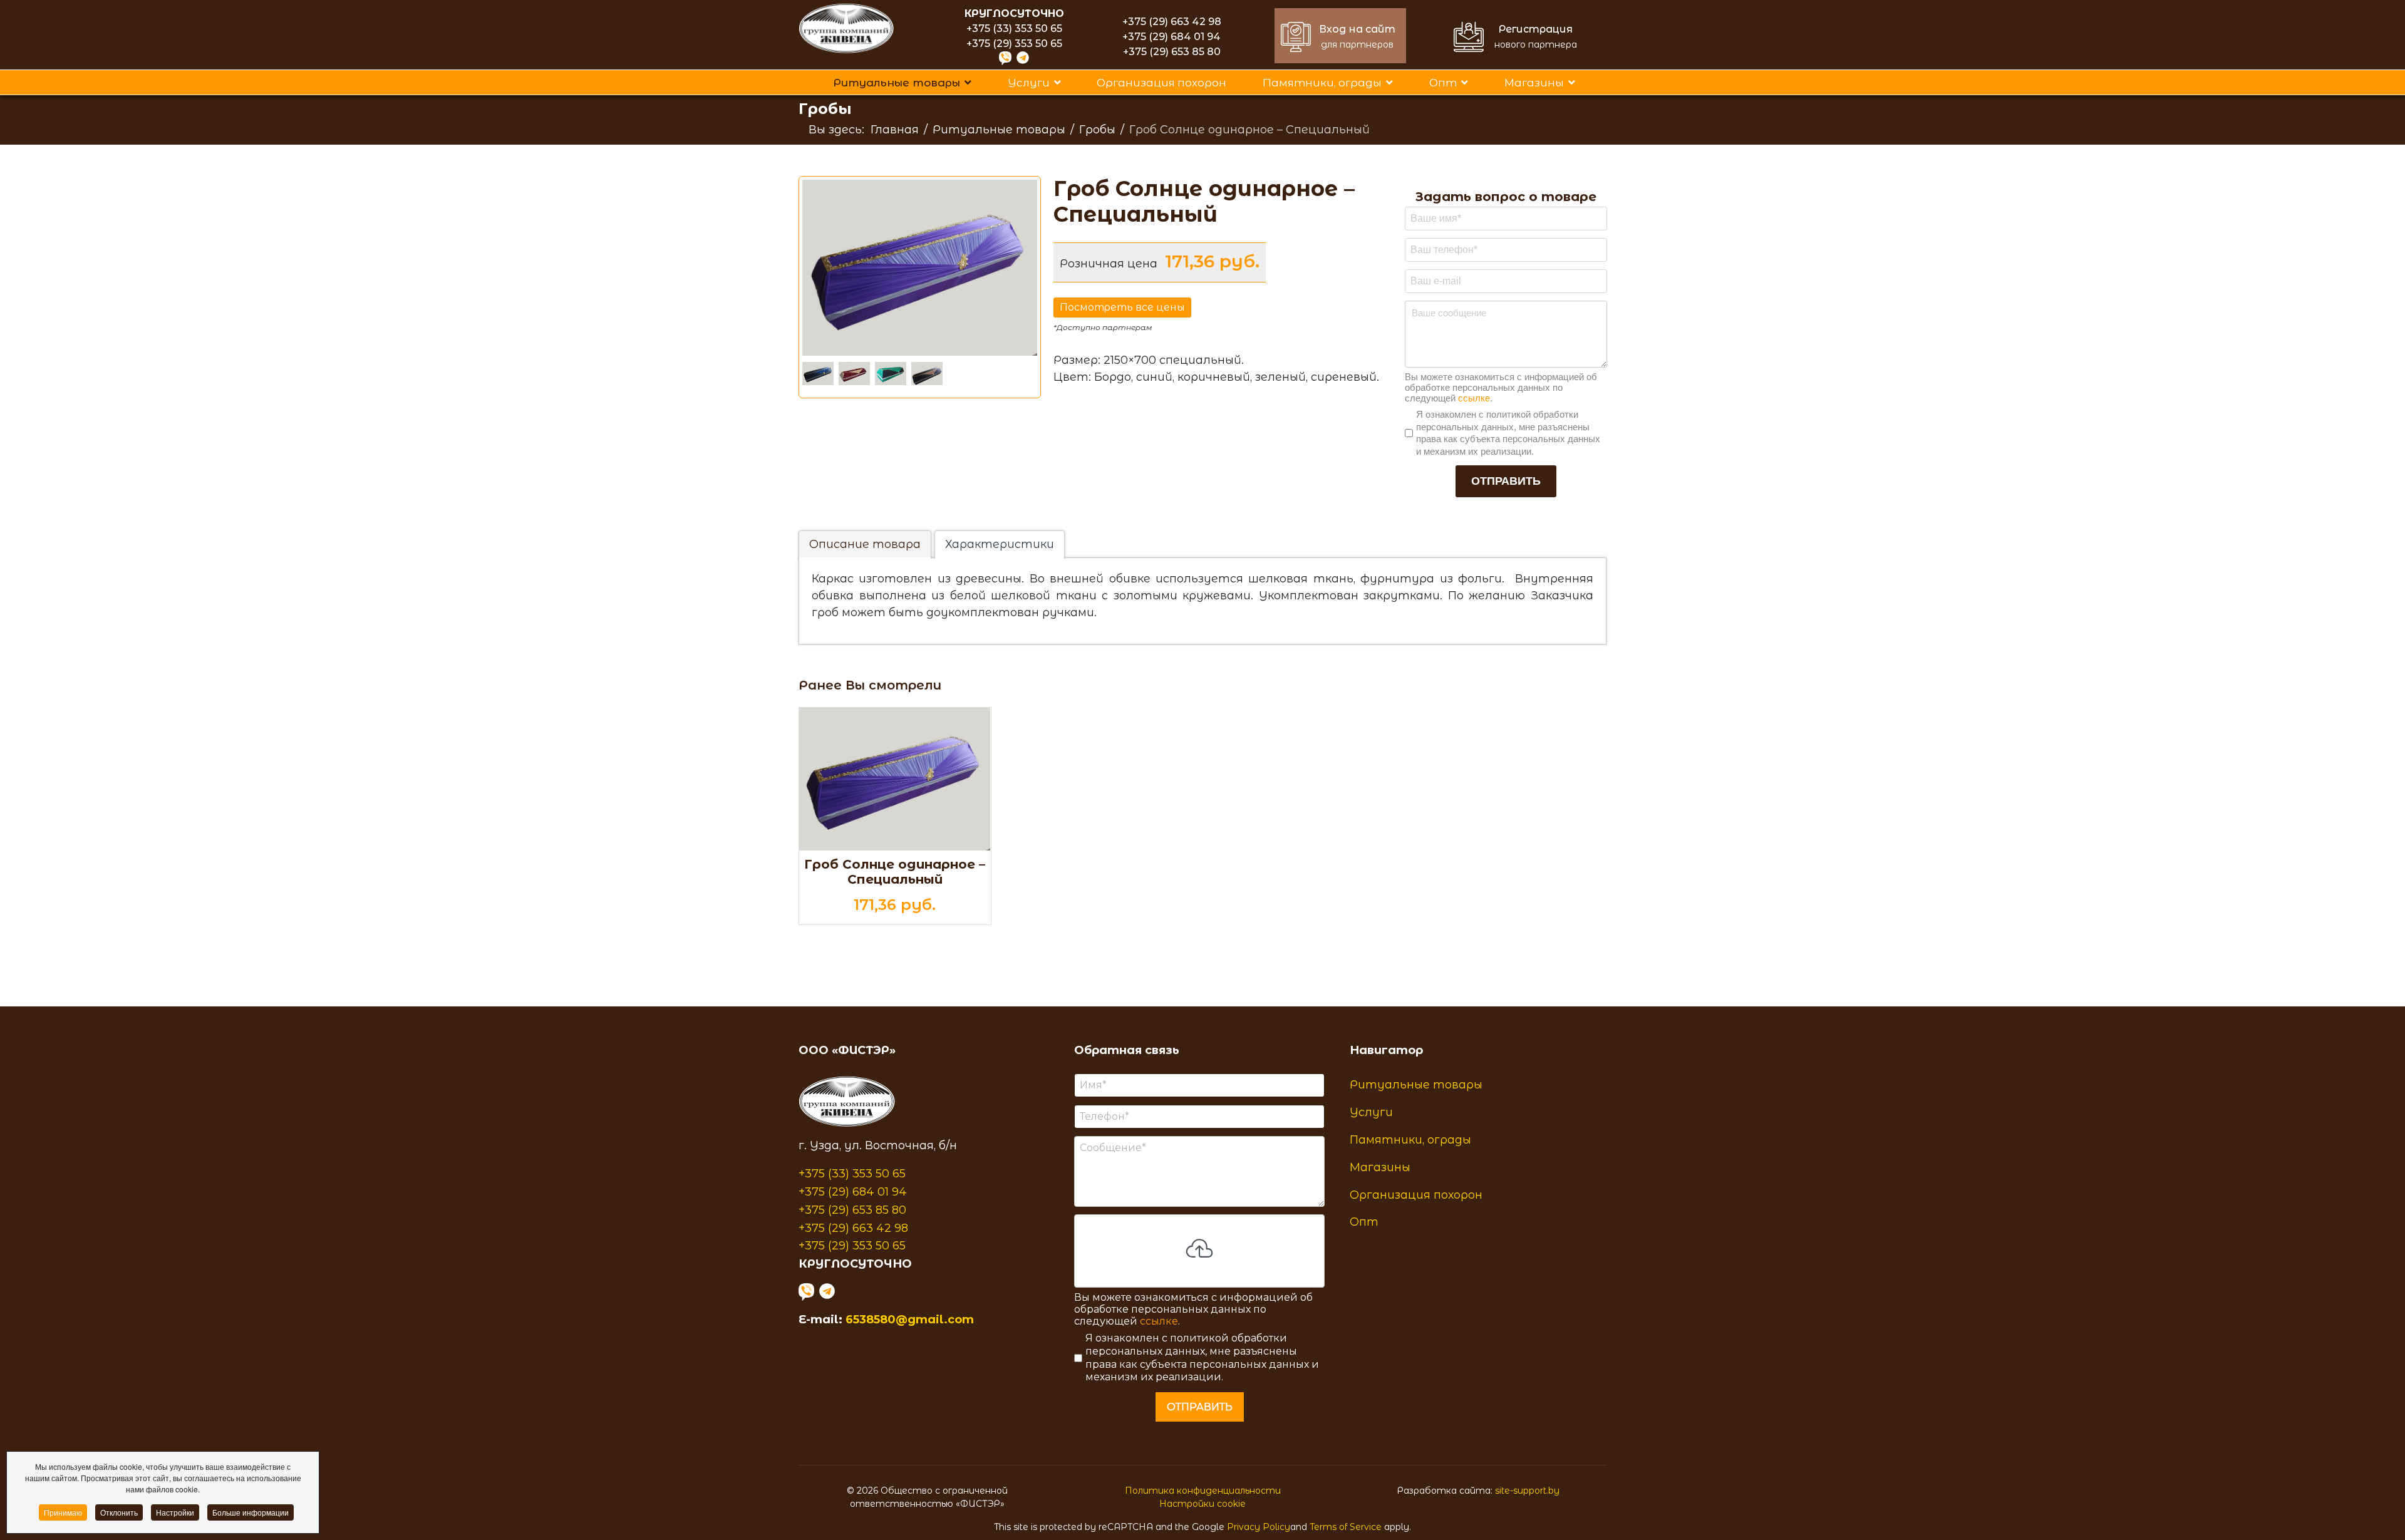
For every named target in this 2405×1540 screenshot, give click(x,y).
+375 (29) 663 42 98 (1172, 22)
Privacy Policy (1259, 1527)
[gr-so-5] (820, 374)
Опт (1443, 83)
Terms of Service (1346, 1527)
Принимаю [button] (63, 1512)
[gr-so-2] (893, 374)
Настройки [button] (175, 1512)
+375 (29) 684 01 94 (1171, 37)
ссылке (1474, 399)
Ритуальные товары (897, 83)
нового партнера (1536, 44)
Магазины (1534, 83)
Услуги (1029, 83)
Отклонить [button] (119, 1512)
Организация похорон (1161, 83)
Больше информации (251, 1512)
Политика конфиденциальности (1203, 1491)
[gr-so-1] (857, 374)
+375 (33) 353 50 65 (1014, 28)
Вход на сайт (1357, 29)
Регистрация (1536, 29)
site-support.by (1527, 1491)
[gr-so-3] (929, 374)
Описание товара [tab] (865, 544)
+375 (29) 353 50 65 (1014, 44)
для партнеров (1357, 44)
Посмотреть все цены (1122, 307)
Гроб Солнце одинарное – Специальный (895, 872)
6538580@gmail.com (910, 1320)
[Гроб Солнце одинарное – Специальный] (895, 779)
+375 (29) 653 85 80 (1172, 52)
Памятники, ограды (1322, 83)
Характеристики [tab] (1000, 544)
